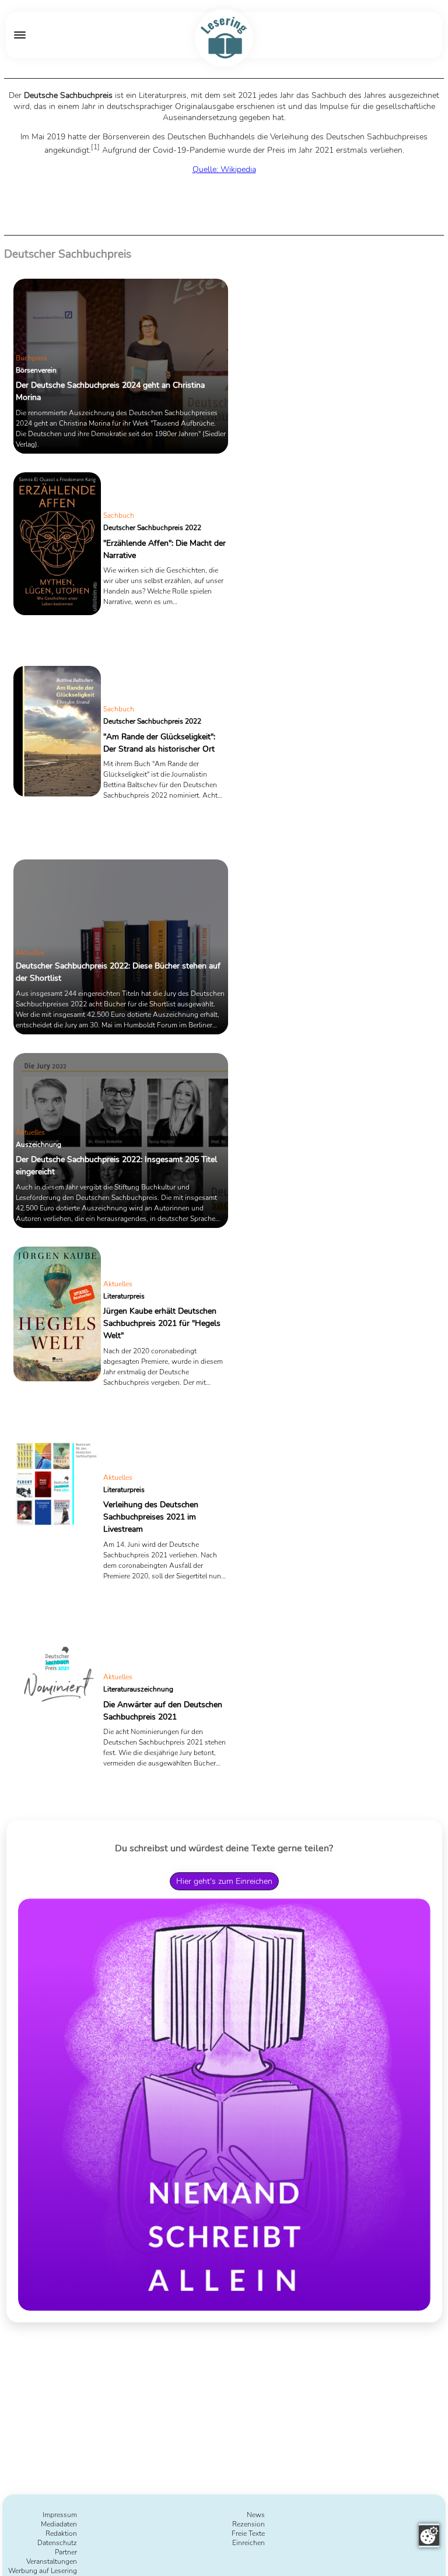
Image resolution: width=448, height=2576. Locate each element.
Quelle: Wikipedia (224, 169)
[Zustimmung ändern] (429, 2535)
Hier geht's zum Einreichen (224, 1881)
